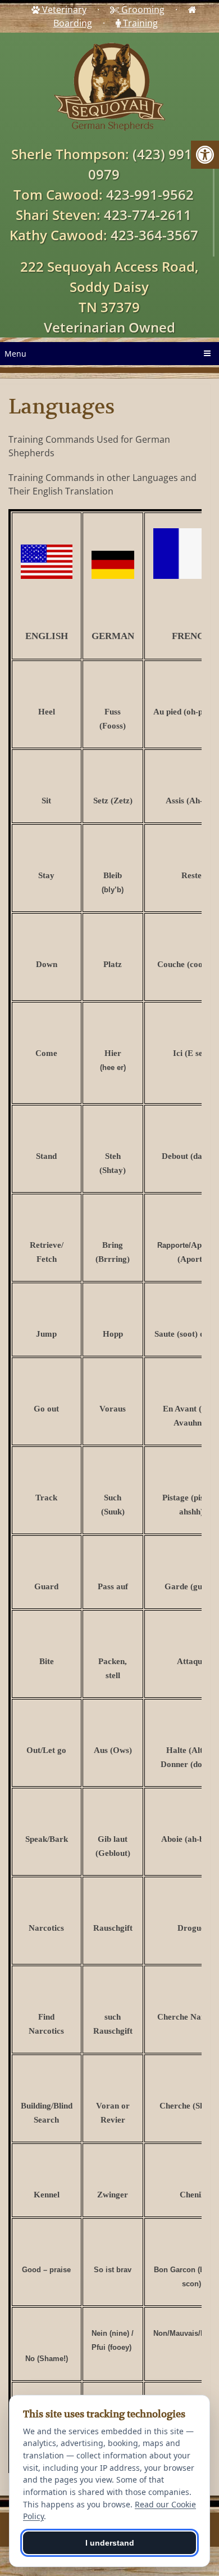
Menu (15, 354)
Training (139, 23)
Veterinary (63, 10)
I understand (110, 2543)
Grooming (142, 10)
